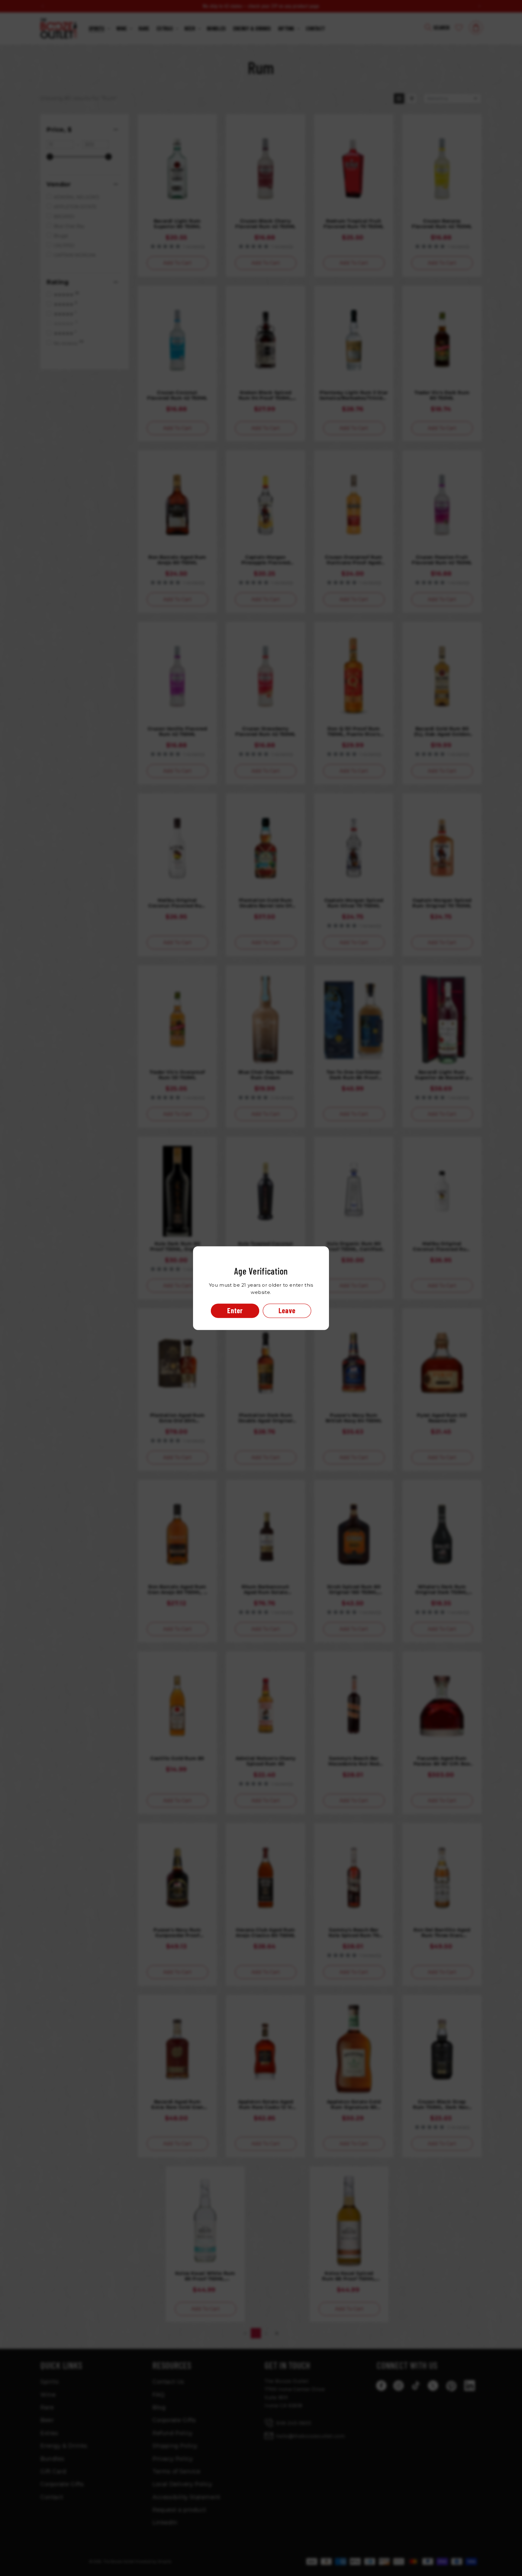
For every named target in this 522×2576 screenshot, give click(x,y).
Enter (235, 1310)
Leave (287, 1310)
